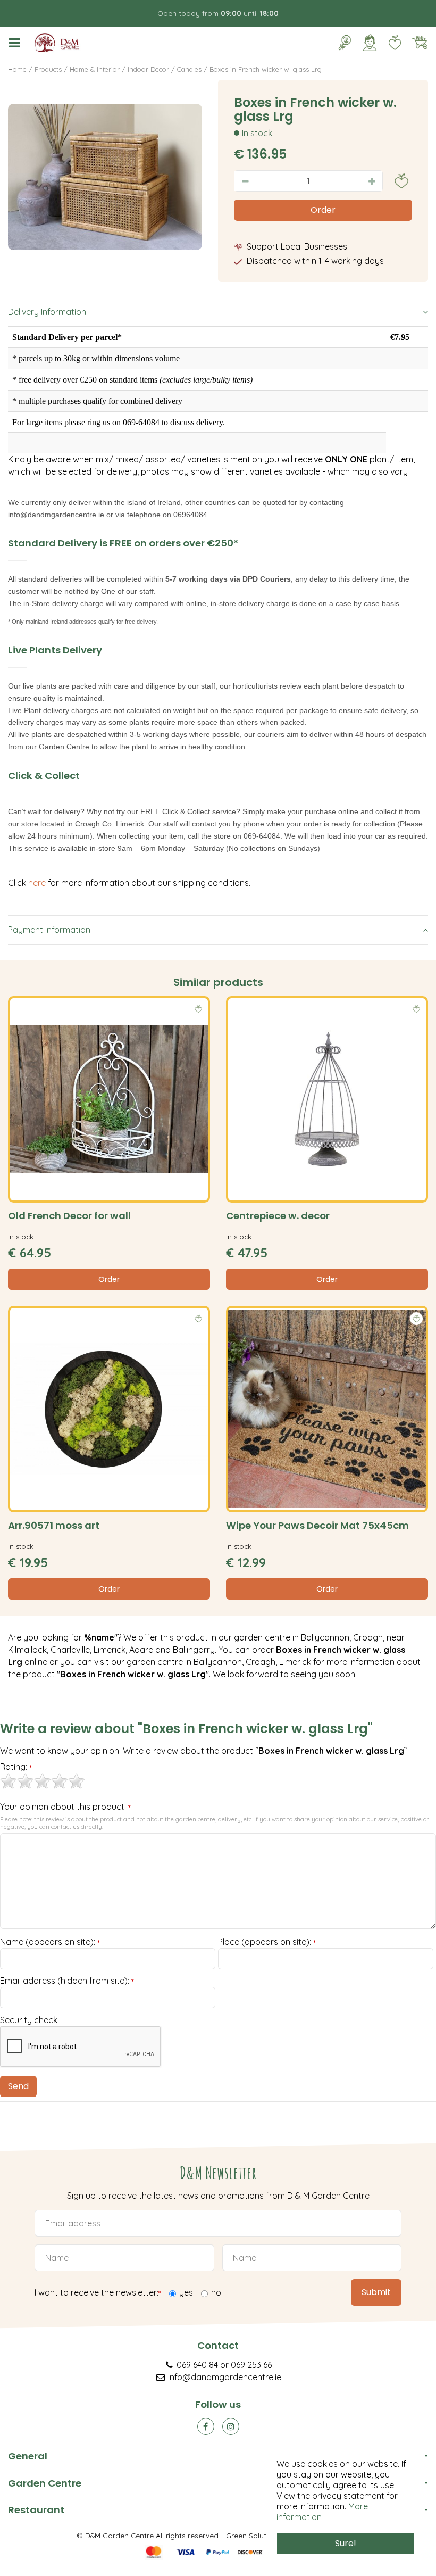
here (38, 883)
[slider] (43, 1781)
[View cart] (420, 43)
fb (206, 2426)
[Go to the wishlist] (391, 43)
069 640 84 (197, 2365)
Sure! (346, 2543)
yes (186, 2292)
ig (231, 2426)
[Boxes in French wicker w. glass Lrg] (105, 177)
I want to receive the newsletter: (98, 2293)
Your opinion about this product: (65, 1807)
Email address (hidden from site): (67, 1981)
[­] (16, 43)
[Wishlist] (395, 43)
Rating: (16, 1767)
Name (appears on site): (50, 1942)
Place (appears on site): (267, 1942)
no (216, 2292)
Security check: (30, 2020)
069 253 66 (251, 2365)
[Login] (370, 43)
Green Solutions (253, 2535)
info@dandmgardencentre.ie (225, 2377)
